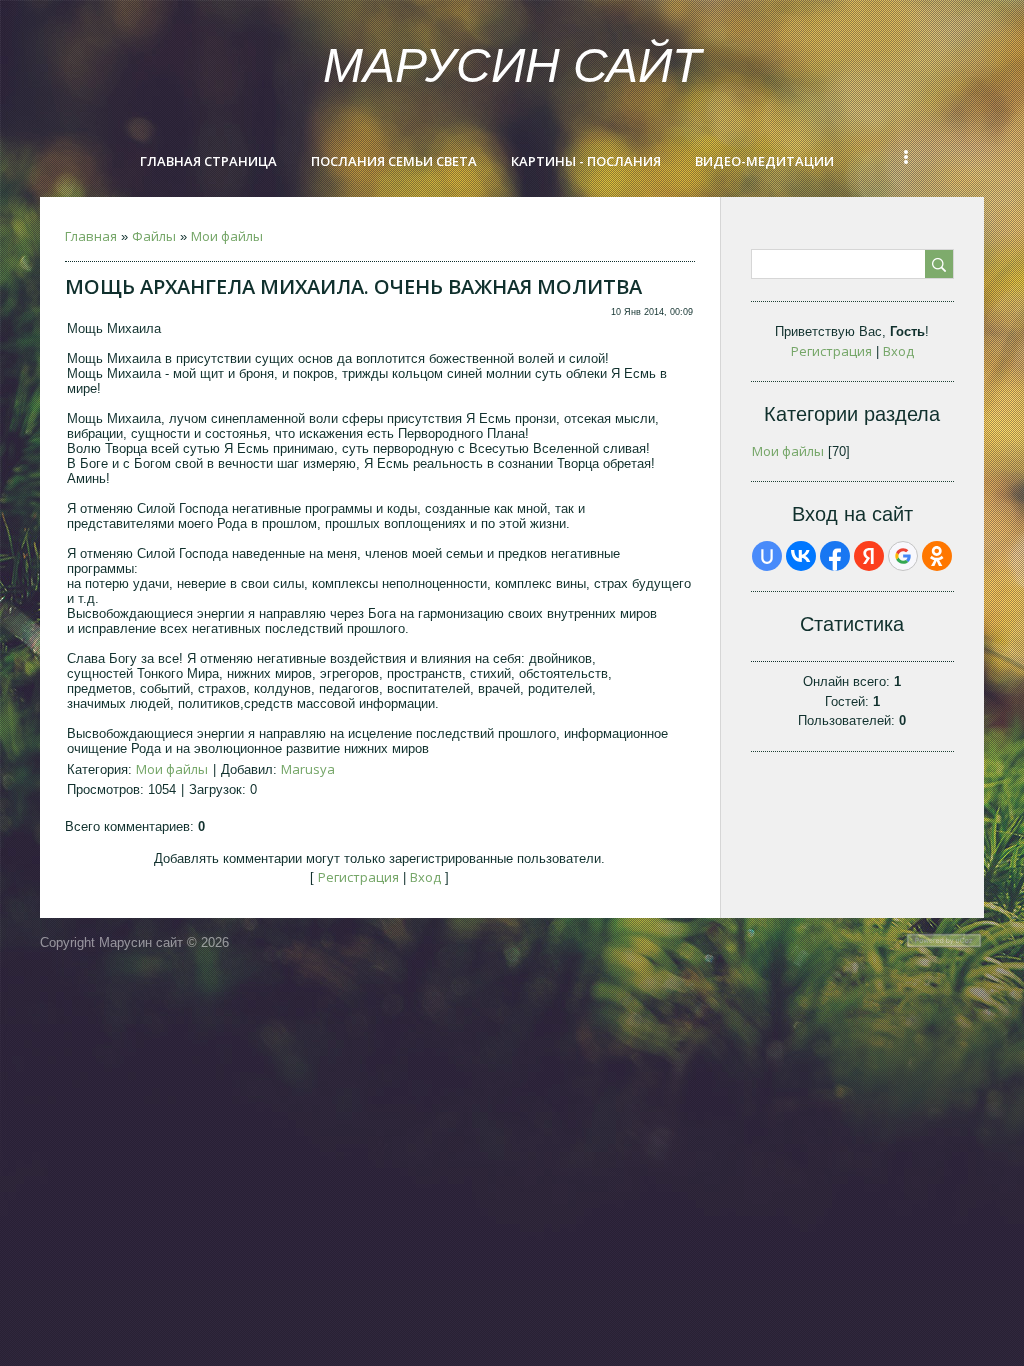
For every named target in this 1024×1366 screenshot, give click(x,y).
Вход (425, 877)
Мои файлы (227, 236)
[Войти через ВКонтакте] (801, 556)
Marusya (308, 769)
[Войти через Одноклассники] (937, 556)
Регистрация (358, 877)
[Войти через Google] (903, 556)
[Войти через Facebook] (835, 556)
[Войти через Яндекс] (869, 556)
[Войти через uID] (767, 556)
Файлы (154, 236)
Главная (91, 236)
